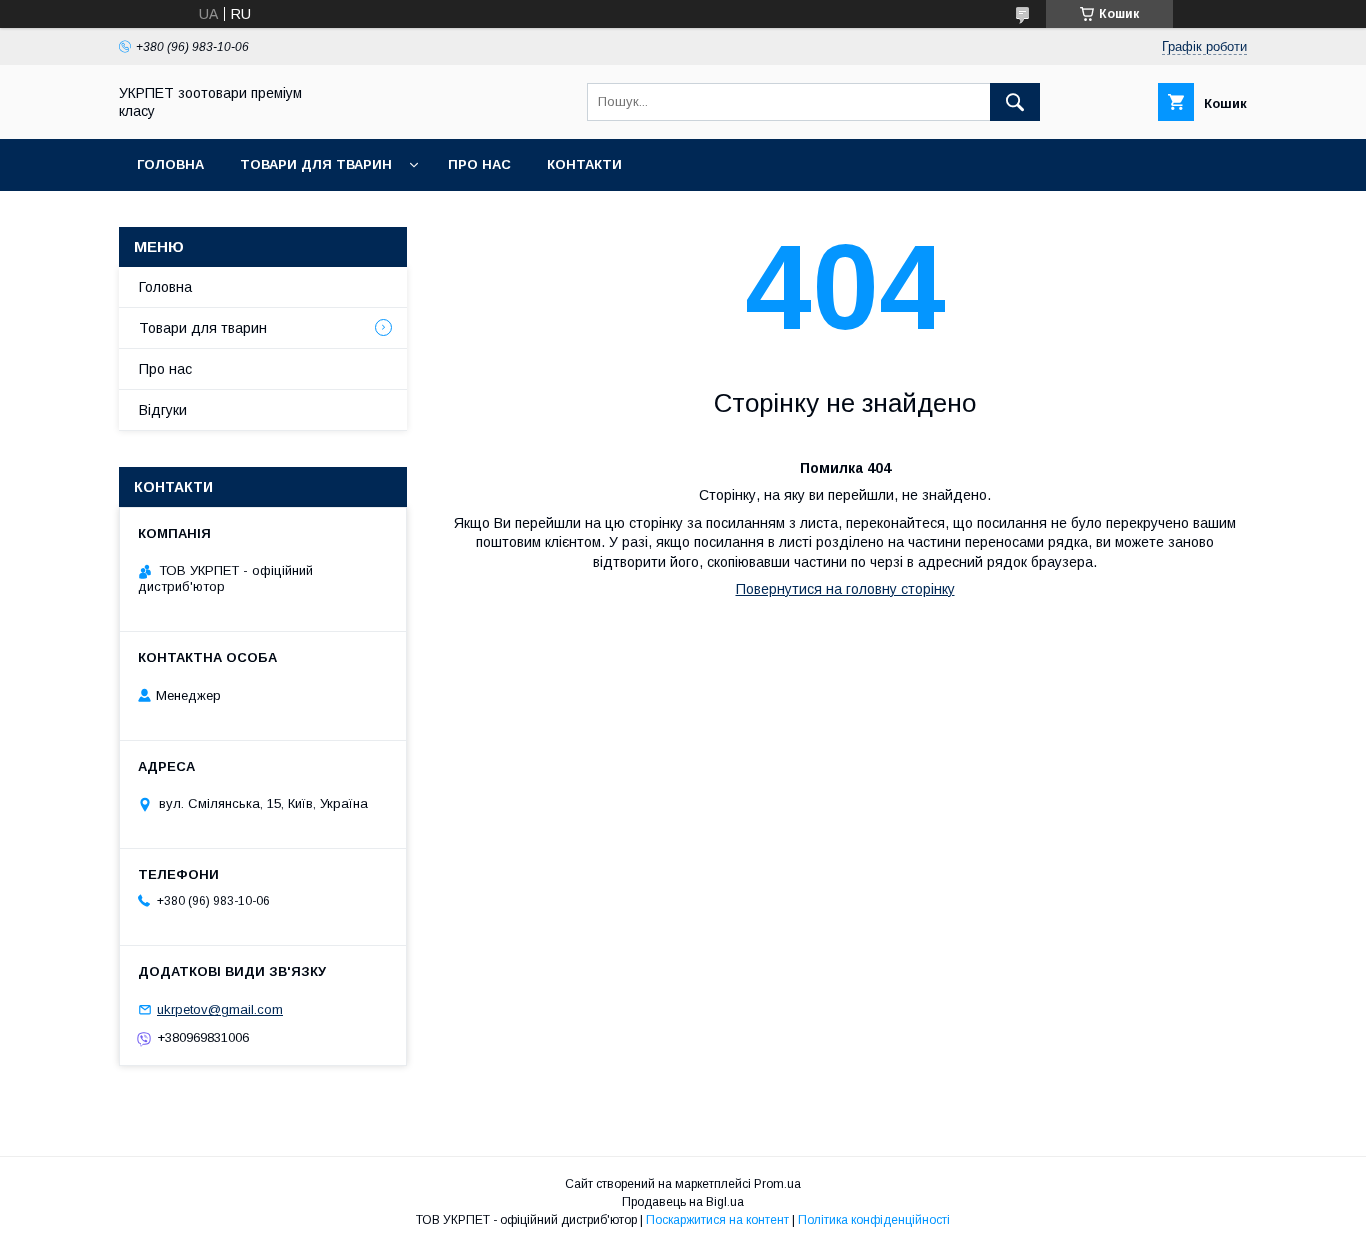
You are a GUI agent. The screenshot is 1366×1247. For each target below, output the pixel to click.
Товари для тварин (316, 164)
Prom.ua (777, 1184)
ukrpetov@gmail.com (220, 1009)
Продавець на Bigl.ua (683, 1202)
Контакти (584, 164)
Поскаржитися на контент (717, 1220)
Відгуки (163, 410)
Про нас (479, 164)
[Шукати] (1015, 102)
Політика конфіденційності (874, 1220)
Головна (170, 164)
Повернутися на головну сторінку (845, 589)
